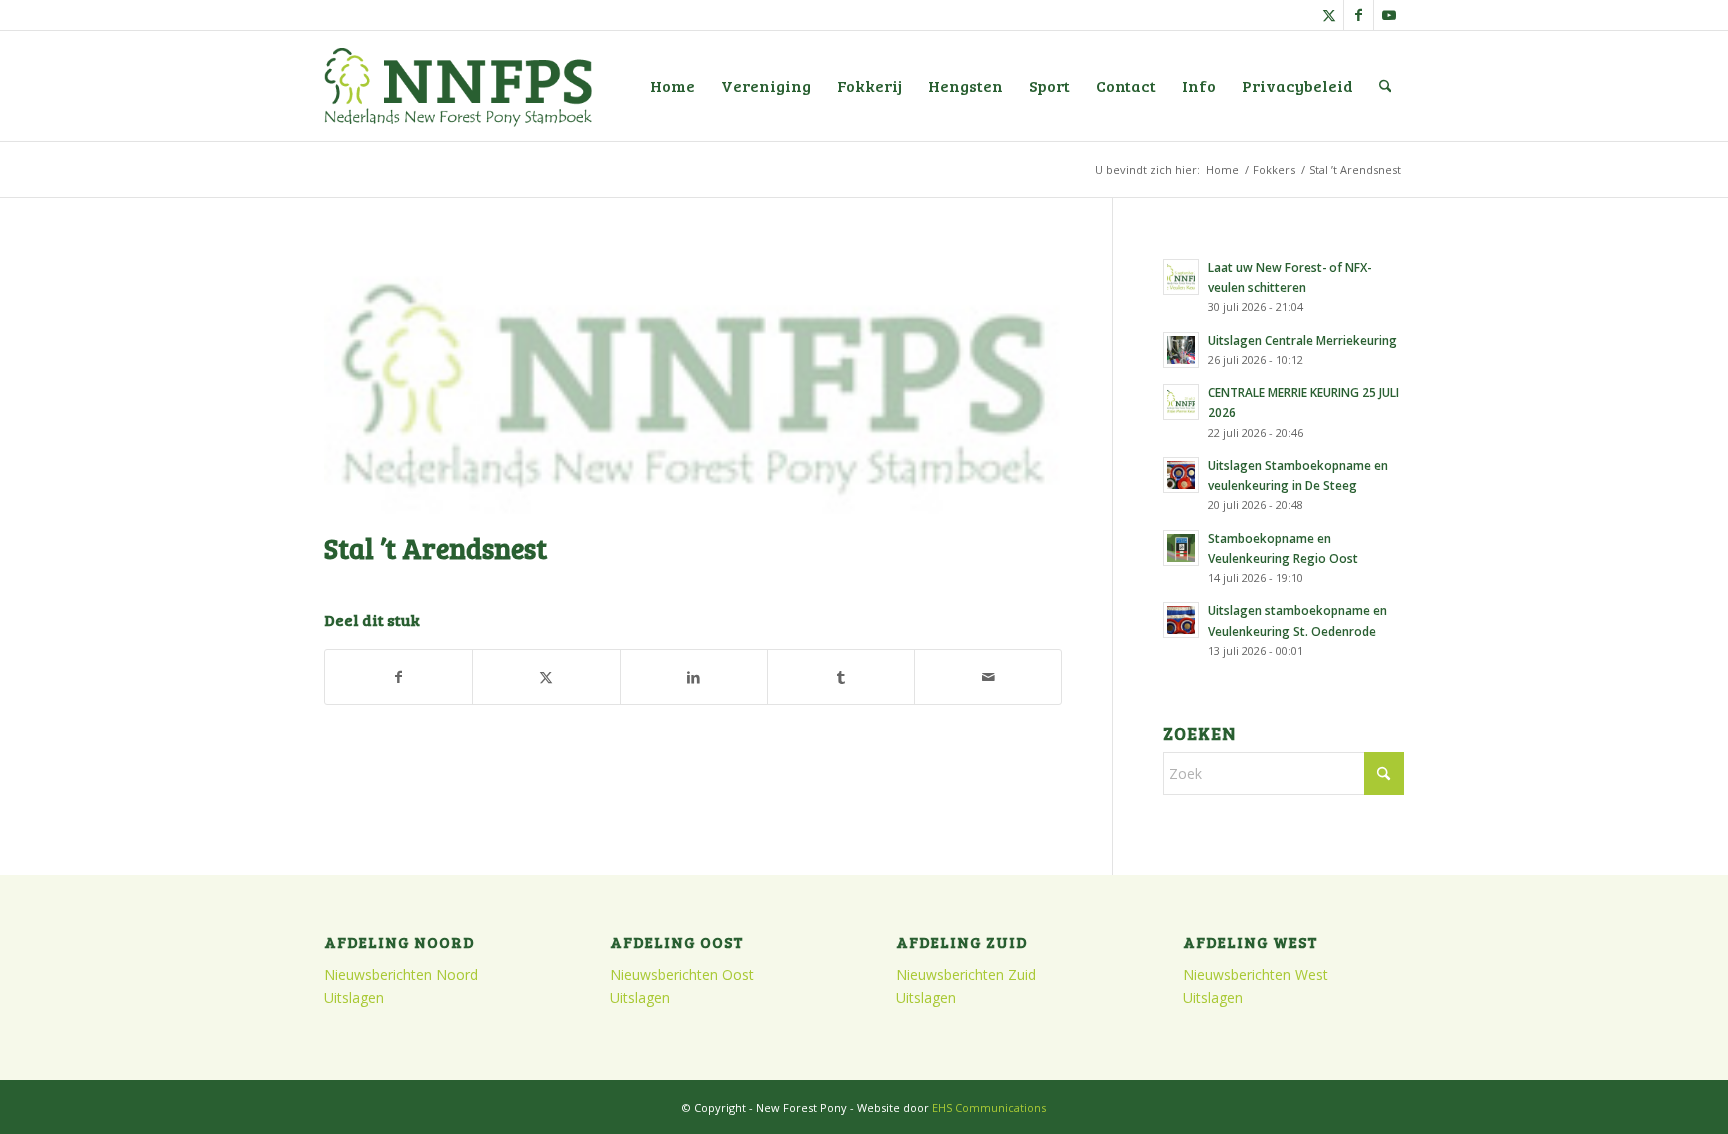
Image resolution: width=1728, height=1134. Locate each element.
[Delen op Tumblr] (841, 677)
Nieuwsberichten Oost (682, 974)
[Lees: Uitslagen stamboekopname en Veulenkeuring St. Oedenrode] (1181, 620)
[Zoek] (1385, 86)
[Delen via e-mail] (988, 677)
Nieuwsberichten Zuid (966, 974)
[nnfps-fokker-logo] (693, 384)
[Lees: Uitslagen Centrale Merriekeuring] (1181, 350)
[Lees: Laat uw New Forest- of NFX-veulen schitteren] (1181, 277)
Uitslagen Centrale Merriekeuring (1302, 340)
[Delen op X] (546, 677)
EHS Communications (989, 1107)
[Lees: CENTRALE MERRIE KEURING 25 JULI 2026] (1181, 402)
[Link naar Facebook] (1358, 15)
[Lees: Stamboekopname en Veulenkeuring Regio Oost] (1181, 548)
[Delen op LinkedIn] (694, 677)
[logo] (458, 86)
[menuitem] (672, 86)
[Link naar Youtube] (1389, 15)
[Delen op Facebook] (398, 677)
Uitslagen (354, 997)
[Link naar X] (1328, 15)
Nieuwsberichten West (1255, 974)
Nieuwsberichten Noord (401, 974)
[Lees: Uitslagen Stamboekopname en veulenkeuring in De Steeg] (1181, 475)
